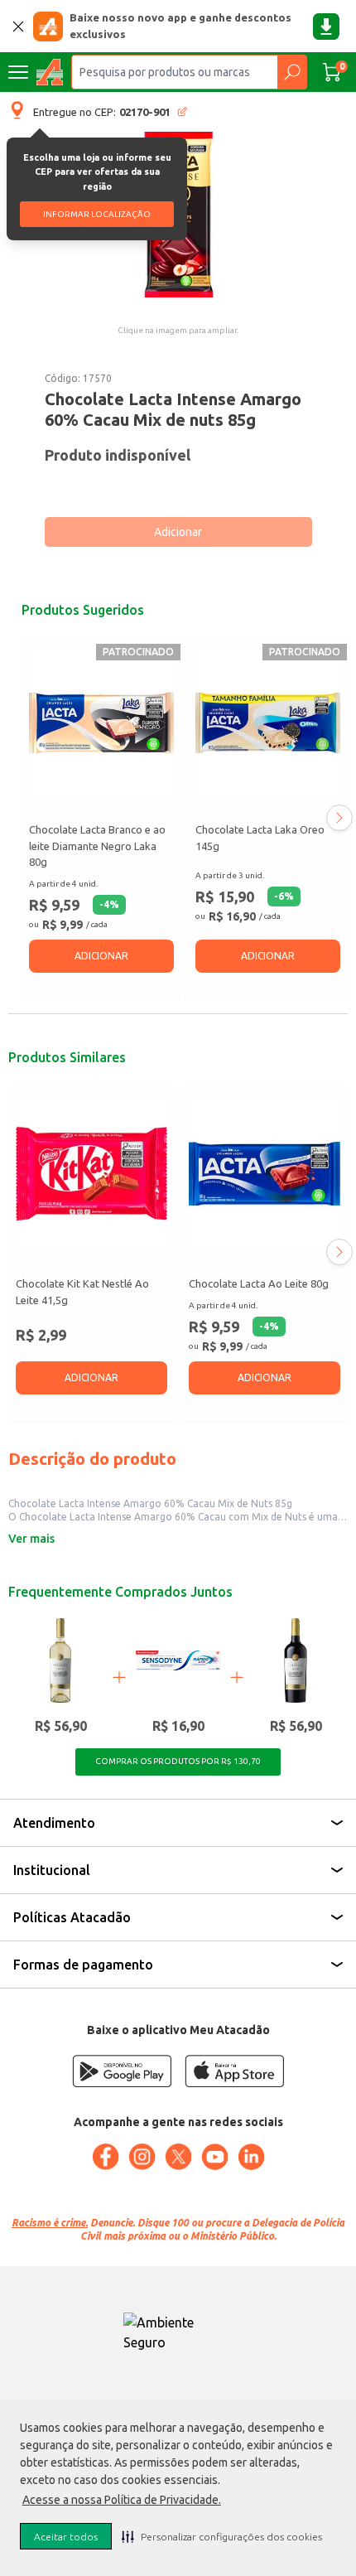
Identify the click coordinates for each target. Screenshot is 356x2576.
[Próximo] (339, 818)
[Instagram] (142, 2157)
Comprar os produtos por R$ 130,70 (178, 1761)
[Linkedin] (251, 2157)
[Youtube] (214, 2157)
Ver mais (31, 1539)
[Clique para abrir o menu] (18, 72)
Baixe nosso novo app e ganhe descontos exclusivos (180, 26)
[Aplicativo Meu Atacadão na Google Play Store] (122, 2071)
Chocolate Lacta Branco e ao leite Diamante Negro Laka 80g (97, 846)
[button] (222, 2536)
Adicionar (178, 532)
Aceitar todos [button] (66, 2537)
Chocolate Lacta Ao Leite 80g (259, 1283)
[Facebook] (105, 2157)
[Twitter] (178, 2157)
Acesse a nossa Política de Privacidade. (122, 2500)
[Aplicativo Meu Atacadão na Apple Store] (234, 2071)
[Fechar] (18, 27)
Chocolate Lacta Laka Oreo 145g (260, 838)
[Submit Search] (292, 72)
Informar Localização (97, 214)
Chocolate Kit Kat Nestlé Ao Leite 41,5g (82, 1292)
